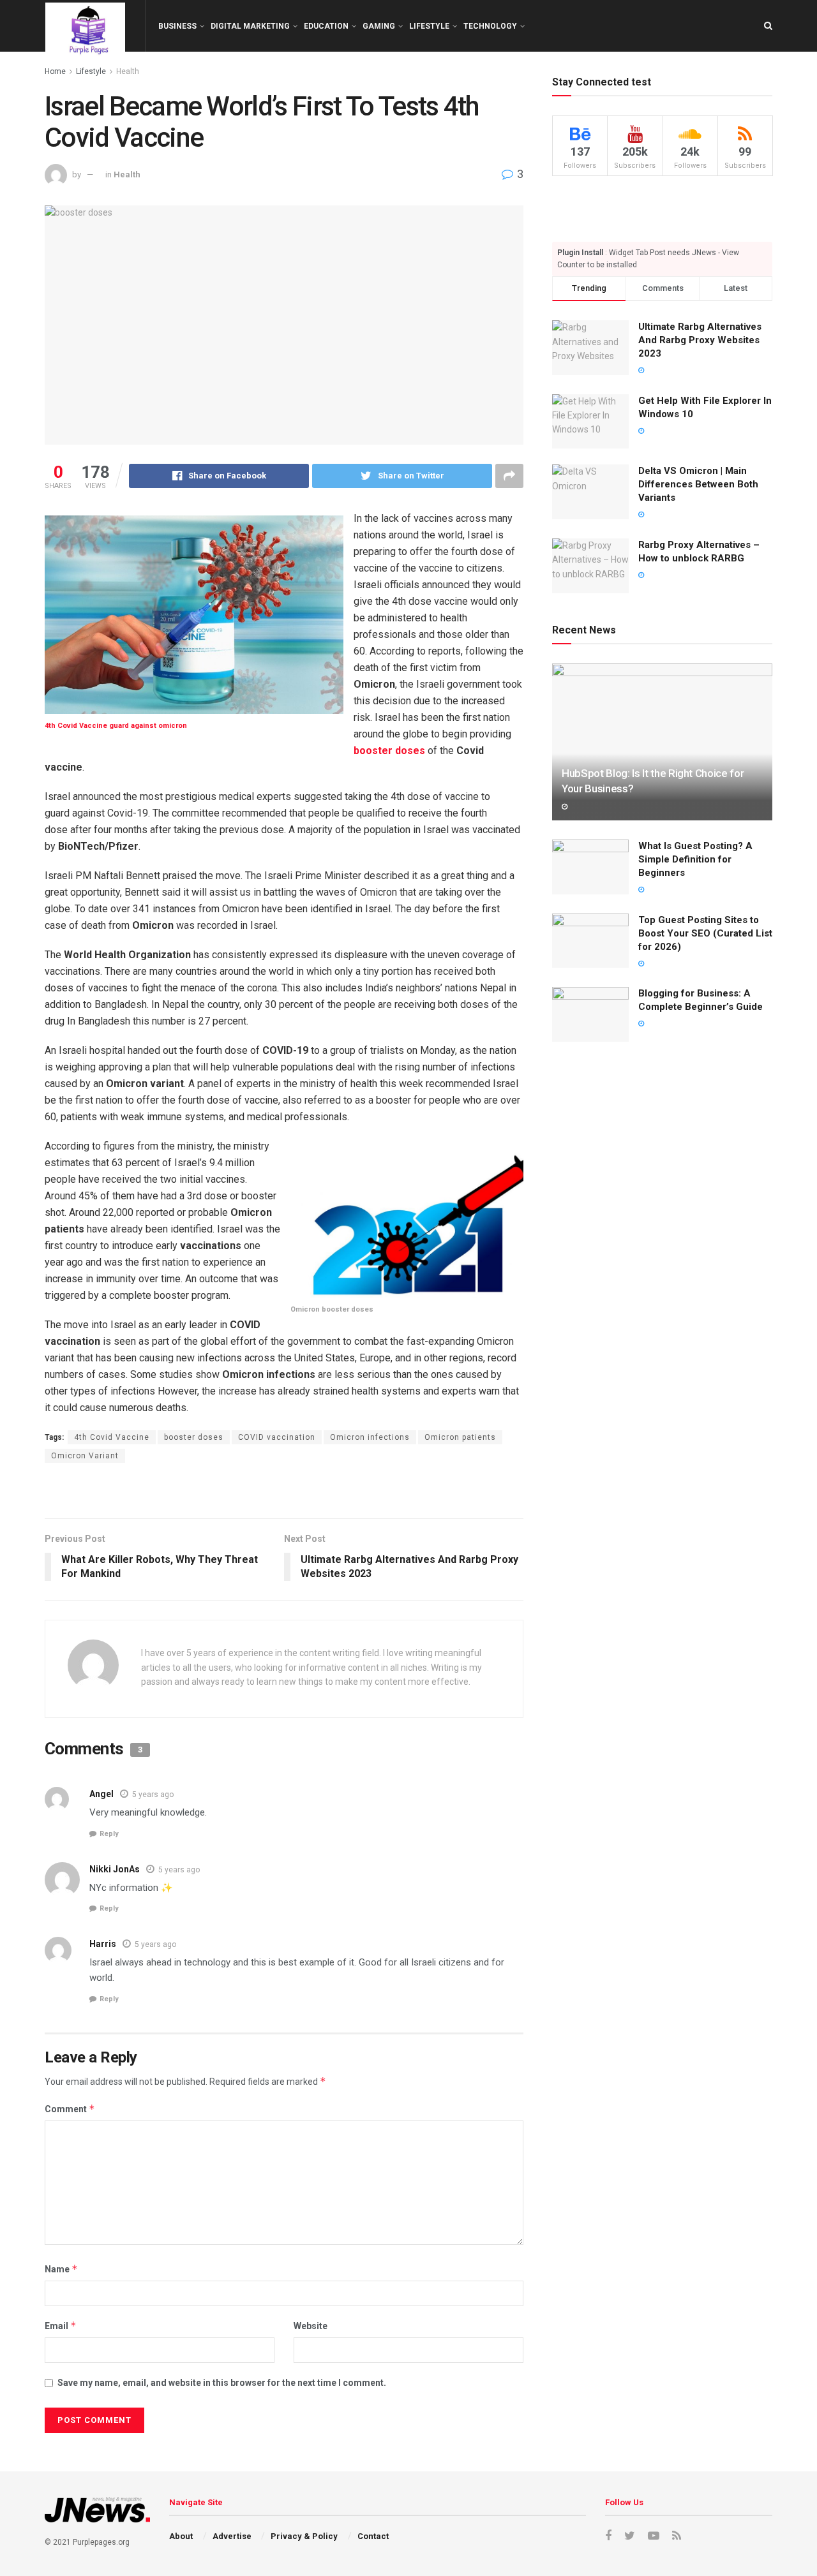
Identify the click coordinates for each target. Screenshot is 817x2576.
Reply (109, 1834)
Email (61, 2326)
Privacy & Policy (304, 2536)
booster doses (389, 751)
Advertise (232, 2536)
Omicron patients (460, 1437)
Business (177, 26)
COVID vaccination (277, 1437)
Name (61, 2269)
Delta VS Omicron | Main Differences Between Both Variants (698, 484)
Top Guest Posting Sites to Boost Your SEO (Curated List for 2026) (705, 933)
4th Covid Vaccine (112, 1437)
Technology (490, 26)
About (181, 2536)
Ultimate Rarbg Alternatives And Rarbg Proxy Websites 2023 (700, 340)
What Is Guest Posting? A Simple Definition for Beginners (695, 859)
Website (311, 2326)
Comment (70, 2109)
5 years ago (153, 1795)
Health (127, 174)
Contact (373, 2536)
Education (326, 26)
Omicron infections (370, 1437)
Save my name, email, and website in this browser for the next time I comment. (222, 2383)
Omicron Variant (85, 1456)
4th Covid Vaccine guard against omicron (116, 726)
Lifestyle (429, 26)
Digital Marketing (250, 26)
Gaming (379, 26)
